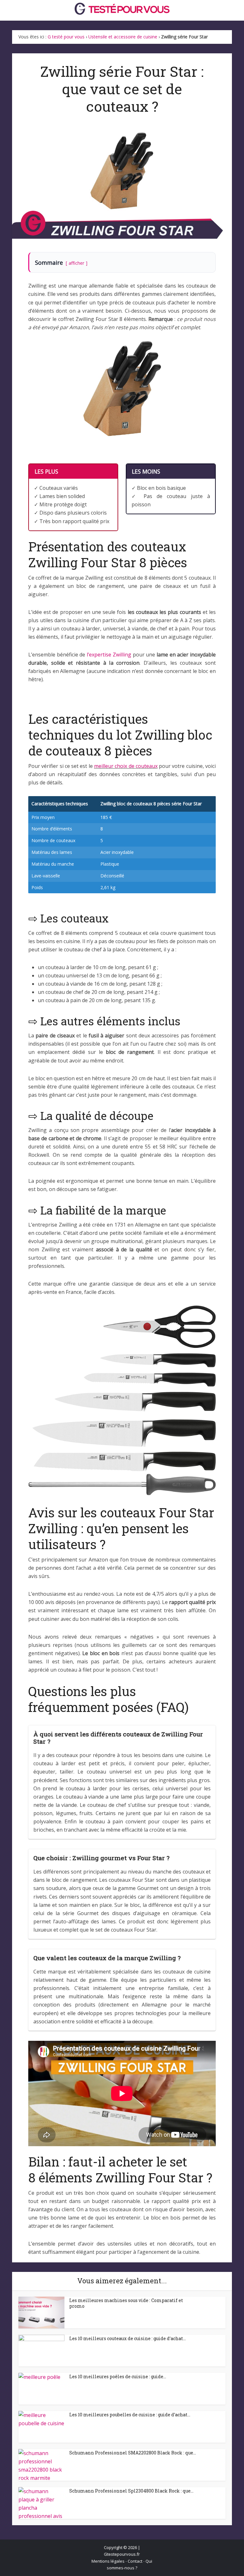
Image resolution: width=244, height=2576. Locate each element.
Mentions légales (108, 2561)
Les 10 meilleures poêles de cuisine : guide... (118, 2376)
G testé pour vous (66, 37)
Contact (135, 2561)
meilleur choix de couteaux (126, 766)
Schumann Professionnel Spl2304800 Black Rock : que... (131, 2491)
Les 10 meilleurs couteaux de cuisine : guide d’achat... (128, 2338)
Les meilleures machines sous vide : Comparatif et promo (126, 2303)
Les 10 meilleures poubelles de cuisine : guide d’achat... (130, 2415)
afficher (76, 263)
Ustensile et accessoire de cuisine (123, 37)
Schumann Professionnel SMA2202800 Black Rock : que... (133, 2453)
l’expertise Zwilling (109, 655)
